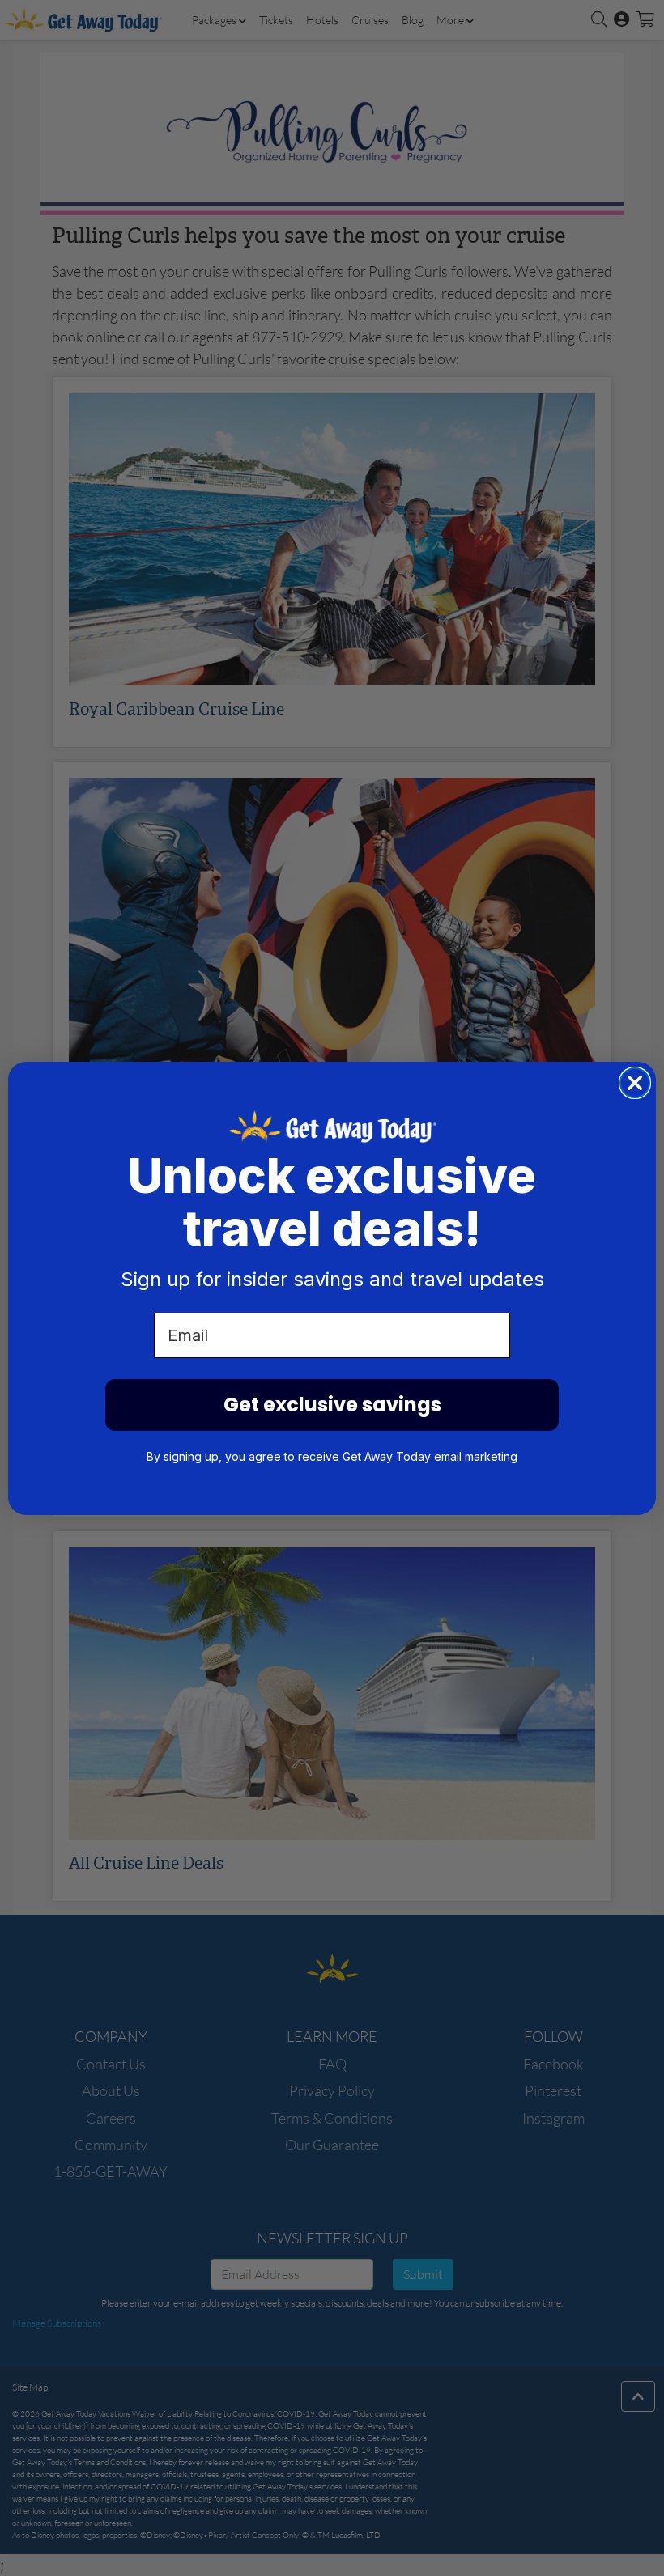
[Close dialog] (635, 1083)
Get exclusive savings (332, 1405)
